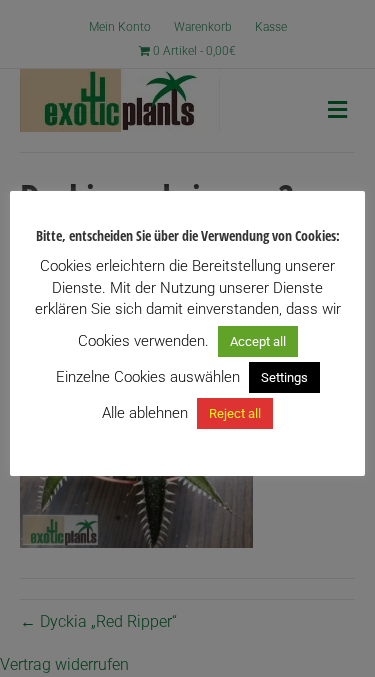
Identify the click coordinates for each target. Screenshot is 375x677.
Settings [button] (284, 377)
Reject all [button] (235, 413)
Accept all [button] (258, 341)
